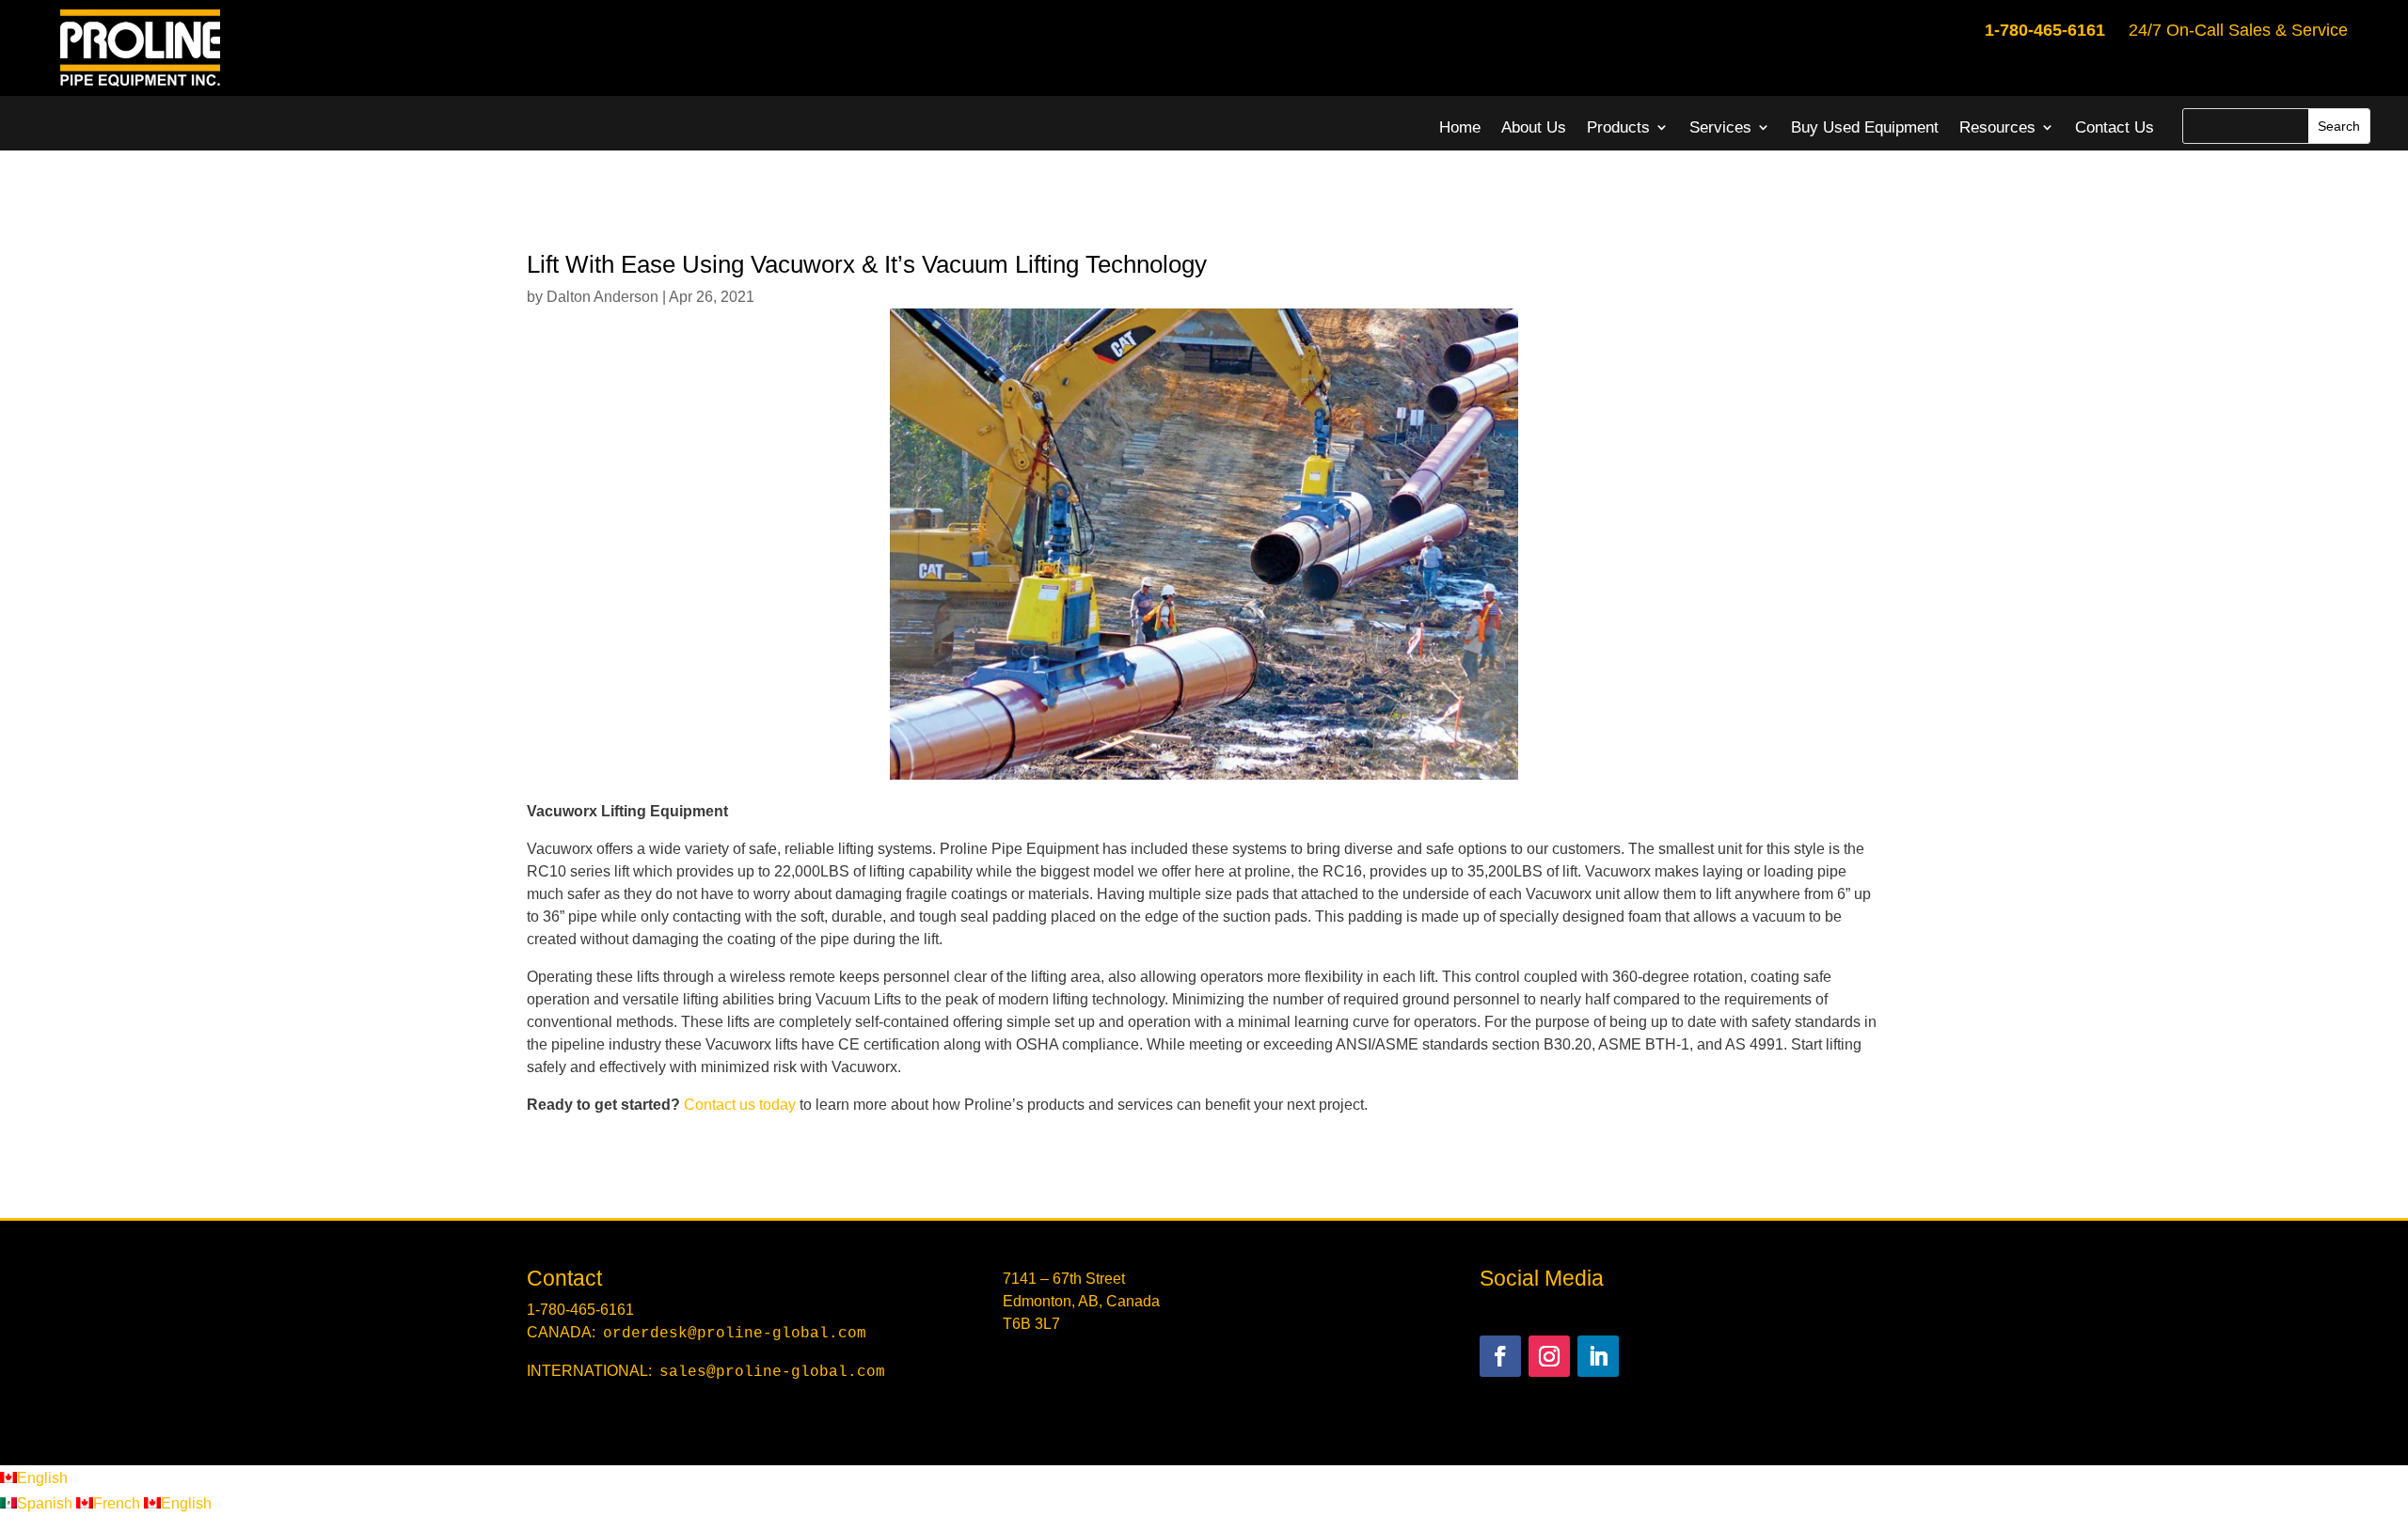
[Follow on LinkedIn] (1598, 1356)
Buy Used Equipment (1865, 127)
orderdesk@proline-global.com (735, 1334)
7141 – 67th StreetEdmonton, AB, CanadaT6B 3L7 (1081, 1301)
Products (1618, 127)
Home (1460, 127)
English (42, 1478)
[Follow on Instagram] (1549, 1356)
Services (1720, 127)
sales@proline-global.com (772, 1372)
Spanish (47, 1503)
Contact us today (740, 1105)
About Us (1534, 127)
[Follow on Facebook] (1500, 1356)
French (119, 1503)
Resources (1997, 127)
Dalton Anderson (602, 297)
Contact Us (2115, 127)
